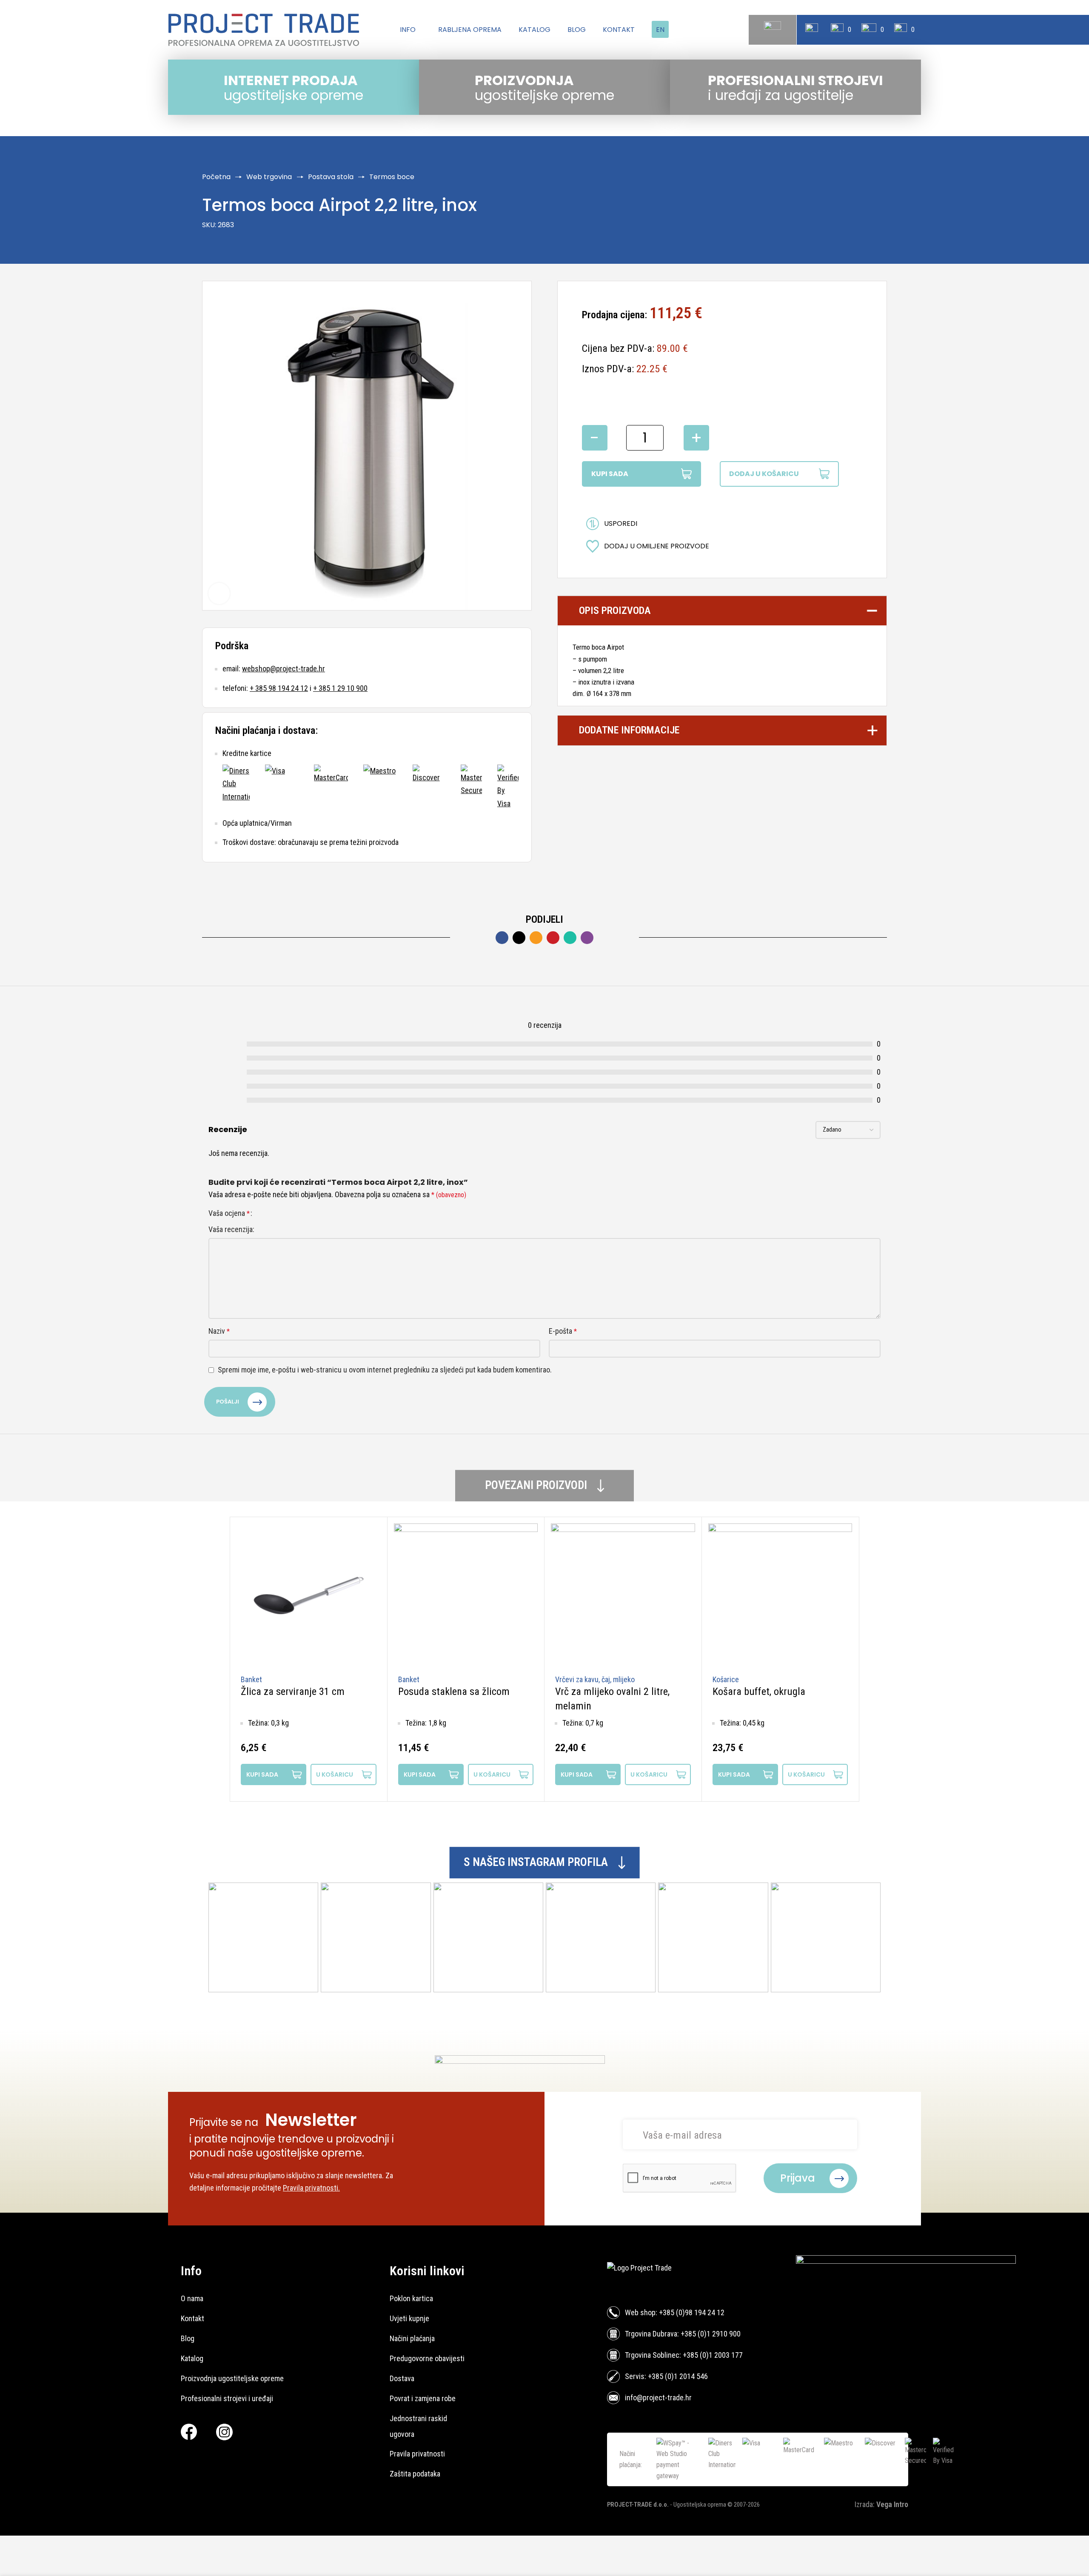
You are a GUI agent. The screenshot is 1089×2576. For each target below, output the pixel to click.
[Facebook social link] (502, 938)
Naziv (219, 1331)
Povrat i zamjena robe (423, 2398)
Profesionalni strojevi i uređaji (227, 2398)
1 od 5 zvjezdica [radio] (263, 1213)
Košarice (726, 1679)
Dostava (402, 2378)
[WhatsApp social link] (570, 938)
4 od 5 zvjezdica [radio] (287, 1213)
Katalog (192, 2358)
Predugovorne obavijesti (427, 2358)
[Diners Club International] (236, 787)
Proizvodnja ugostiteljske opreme (232, 2378)
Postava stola (331, 177)
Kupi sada (610, 474)
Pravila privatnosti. (311, 2188)
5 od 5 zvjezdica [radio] (295, 1213)
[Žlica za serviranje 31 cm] (309, 1596)
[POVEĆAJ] (219, 593)
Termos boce (392, 177)
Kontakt (192, 2318)
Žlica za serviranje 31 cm (293, 1692)
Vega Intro (892, 2504)
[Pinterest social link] (553, 938)
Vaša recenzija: (231, 1229)
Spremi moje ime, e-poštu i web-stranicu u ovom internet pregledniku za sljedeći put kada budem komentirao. (385, 1370)
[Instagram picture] (263, 1937)
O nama (192, 2298)
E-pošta (563, 1331)
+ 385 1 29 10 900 (340, 688)
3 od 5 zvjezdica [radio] (279, 1213)
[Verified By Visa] (508, 787)
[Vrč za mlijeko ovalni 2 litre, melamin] (623, 1596)
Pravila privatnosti (417, 2454)
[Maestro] (380, 787)
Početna (216, 177)
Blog (188, 2338)
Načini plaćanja (412, 2338)
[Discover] (429, 787)
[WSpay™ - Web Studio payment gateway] (679, 2459)
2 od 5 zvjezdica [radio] (271, 1213)
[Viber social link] (587, 938)
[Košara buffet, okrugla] (780, 1596)
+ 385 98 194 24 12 (279, 688)
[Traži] (773, 30)
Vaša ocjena (229, 1213)
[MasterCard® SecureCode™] (471, 787)
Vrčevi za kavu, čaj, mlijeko (595, 1679)
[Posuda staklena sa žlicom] (466, 1596)
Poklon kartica (411, 2298)
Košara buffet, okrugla (759, 1692)
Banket (251, 1679)
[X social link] (519, 938)
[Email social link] (536, 938)
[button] (343, 1774)
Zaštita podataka (415, 2474)
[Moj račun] (812, 30)
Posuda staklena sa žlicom (454, 1692)
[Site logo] (264, 30)
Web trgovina (269, 177)
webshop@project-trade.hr (284, 669)
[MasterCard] (331, 787)
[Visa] (282, 787)
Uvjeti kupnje (409, 2318)
